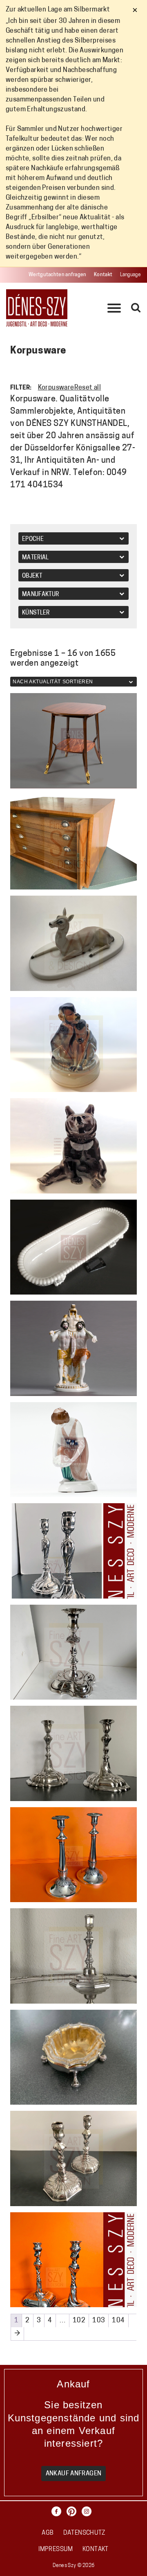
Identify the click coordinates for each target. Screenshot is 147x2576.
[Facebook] (58, 2511)
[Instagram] (89, 2511)
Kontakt (103, 275)
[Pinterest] (73, 2511)
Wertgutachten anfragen (58, 275)
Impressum (56, 2550)
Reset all (88, 388)
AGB (48, 2533)
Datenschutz (84, 2533)
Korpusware (56, 388)
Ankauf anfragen (74, 2474)
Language (130, 275)
